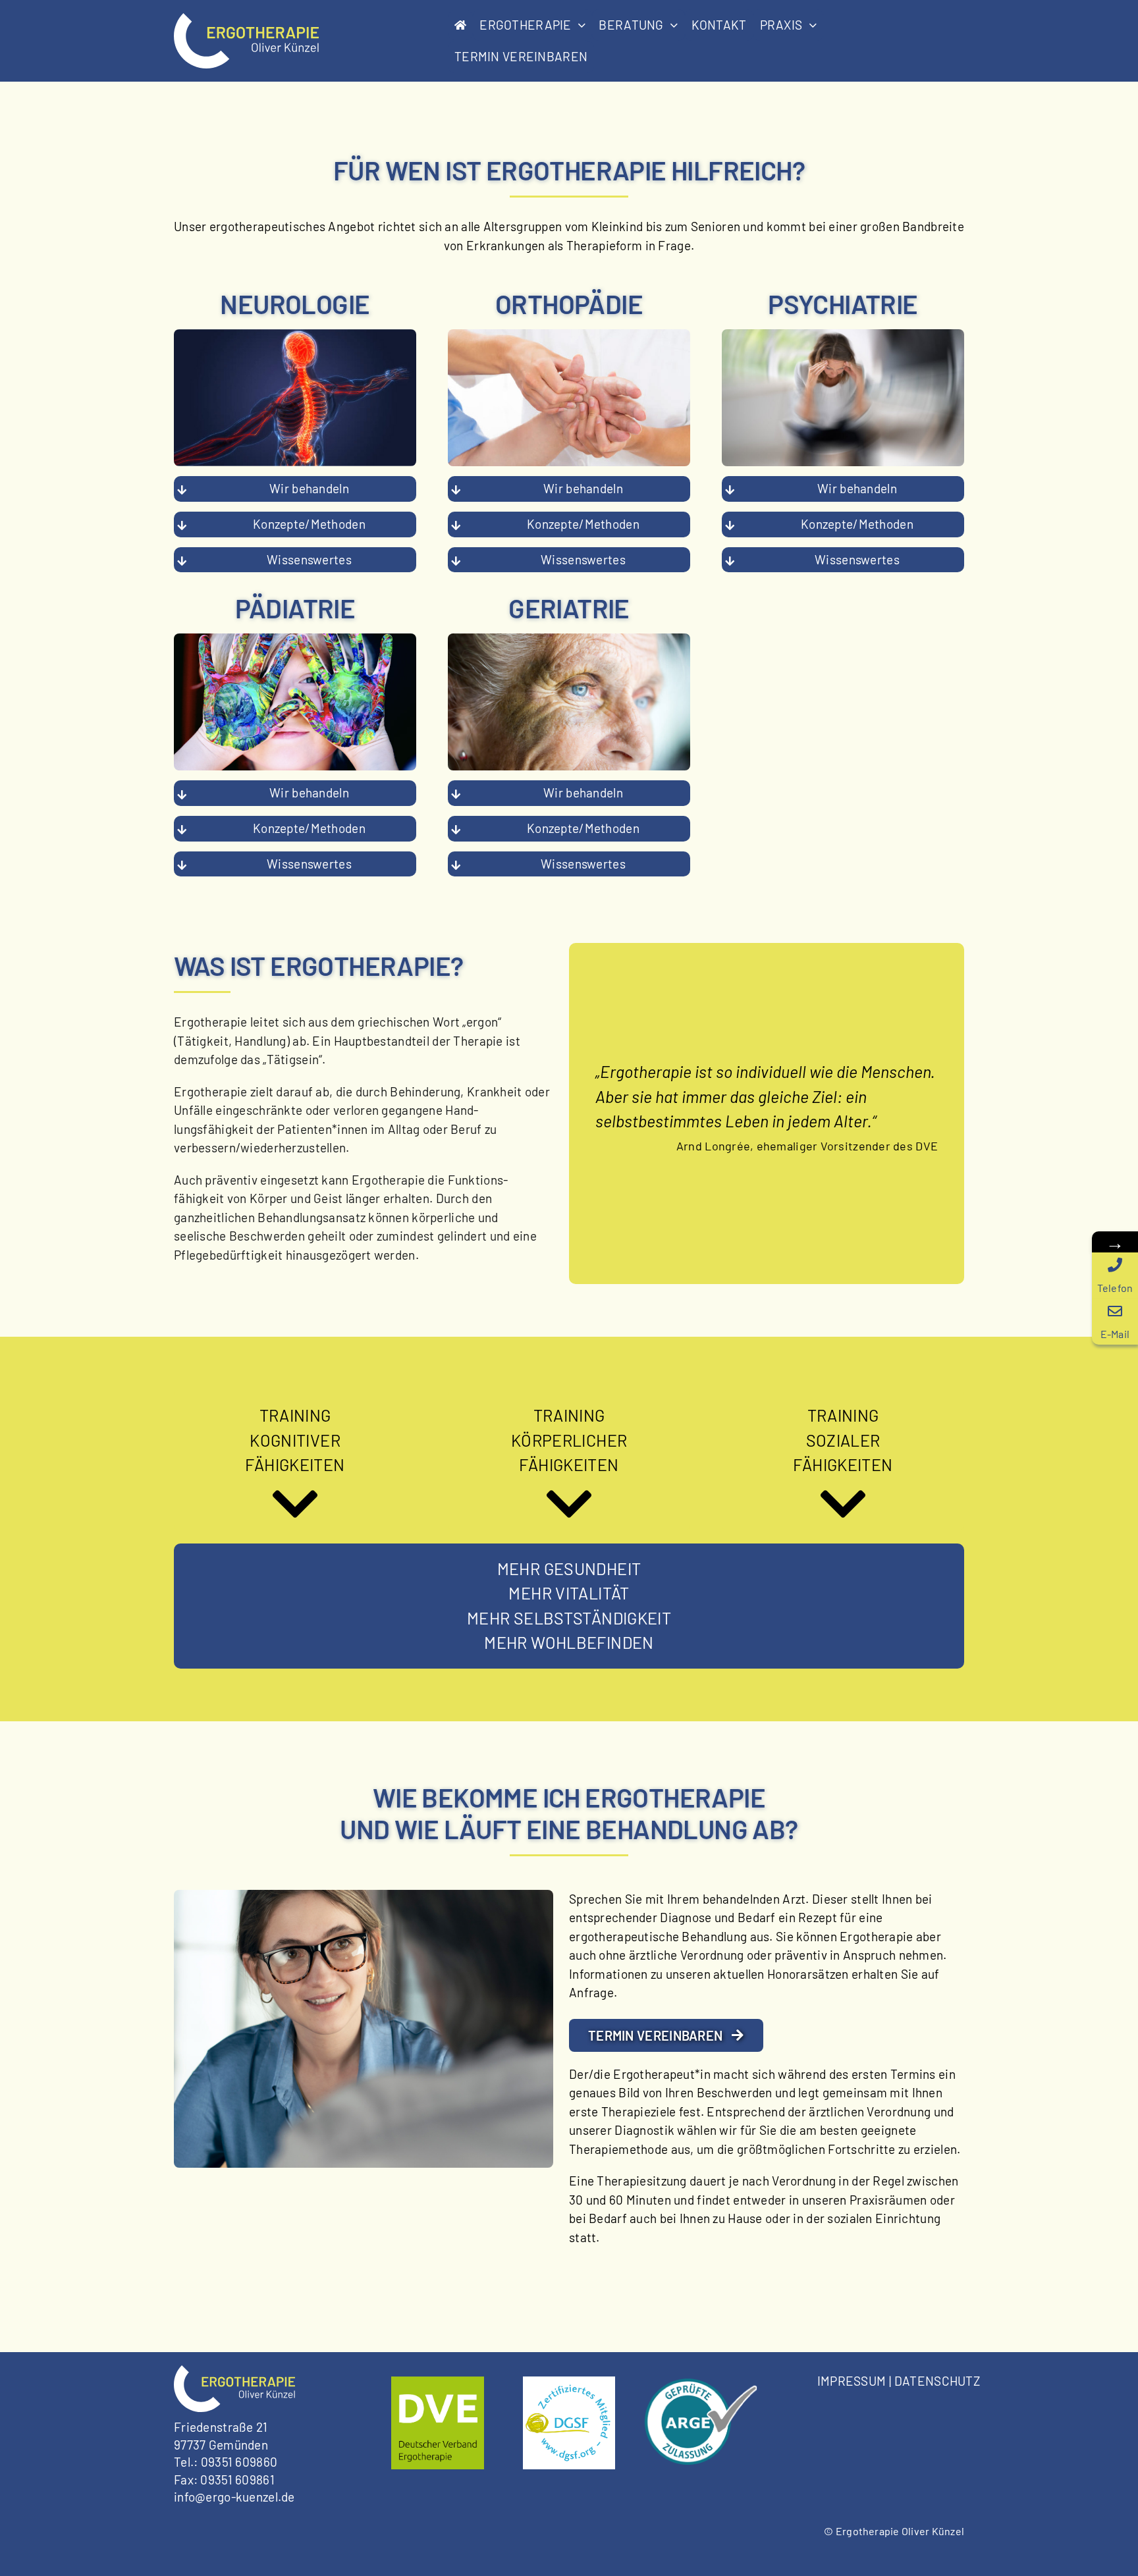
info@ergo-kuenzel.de (234, 2497)
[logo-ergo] (246, 19)
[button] (295, 489)
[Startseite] (460, 25)
